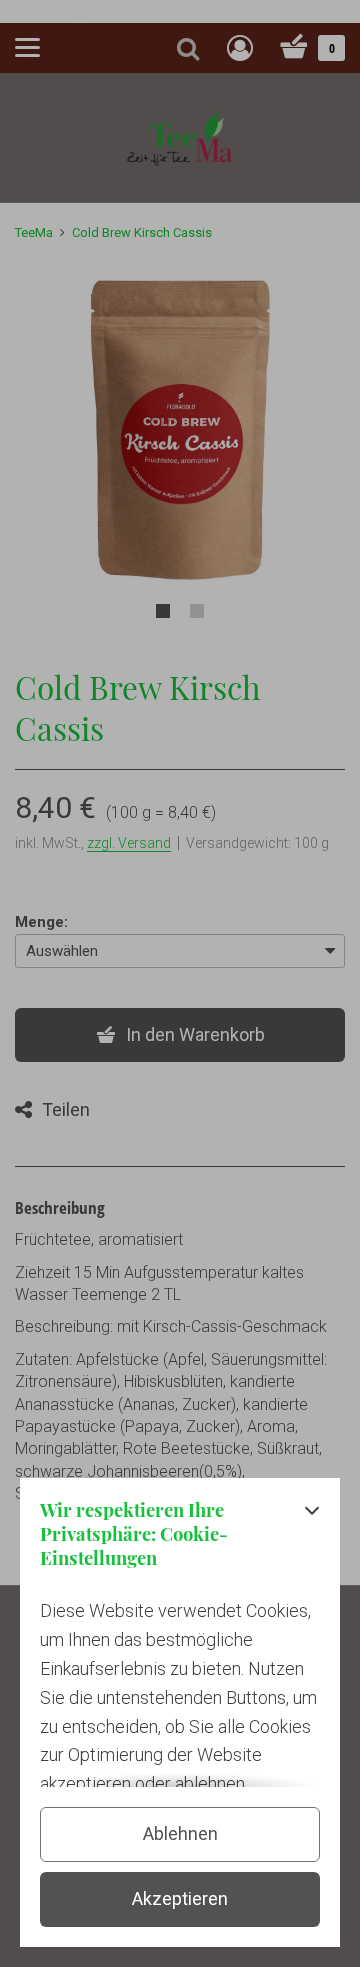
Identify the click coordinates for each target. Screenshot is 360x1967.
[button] (312, 1540)
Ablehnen (180, 1833)
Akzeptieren (180, 1898)
